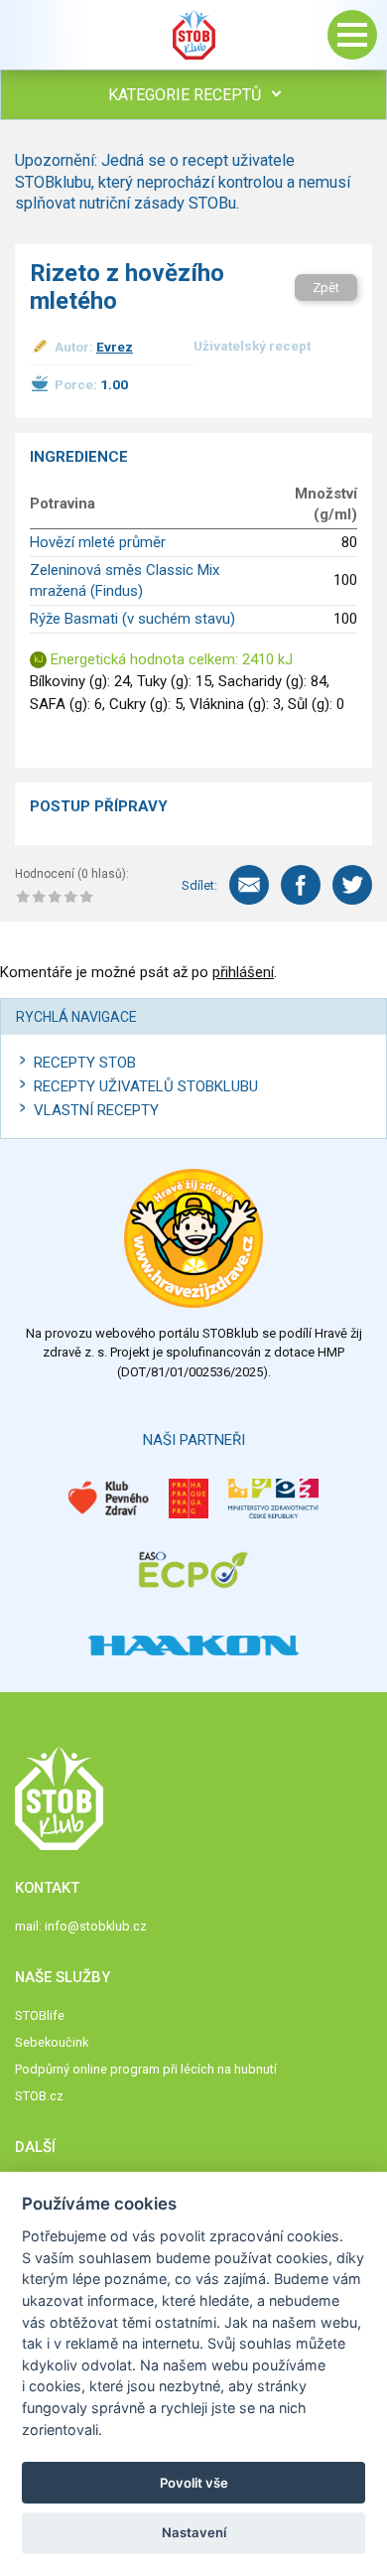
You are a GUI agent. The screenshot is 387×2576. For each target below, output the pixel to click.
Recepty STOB (85, 1063)
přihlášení (243, 972)
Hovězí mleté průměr (98, 542)
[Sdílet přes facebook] (301, 885)
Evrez (115, 347)
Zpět (326, 287)
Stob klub (193, 35)
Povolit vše (194, 2483)
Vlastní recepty (96, 1110)
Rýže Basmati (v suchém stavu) (132, 619)
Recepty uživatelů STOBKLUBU (146, 1086)
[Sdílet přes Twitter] (352, 885)
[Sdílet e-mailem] (249, 885)
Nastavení (194, 2532)
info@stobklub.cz (96, 1926)
